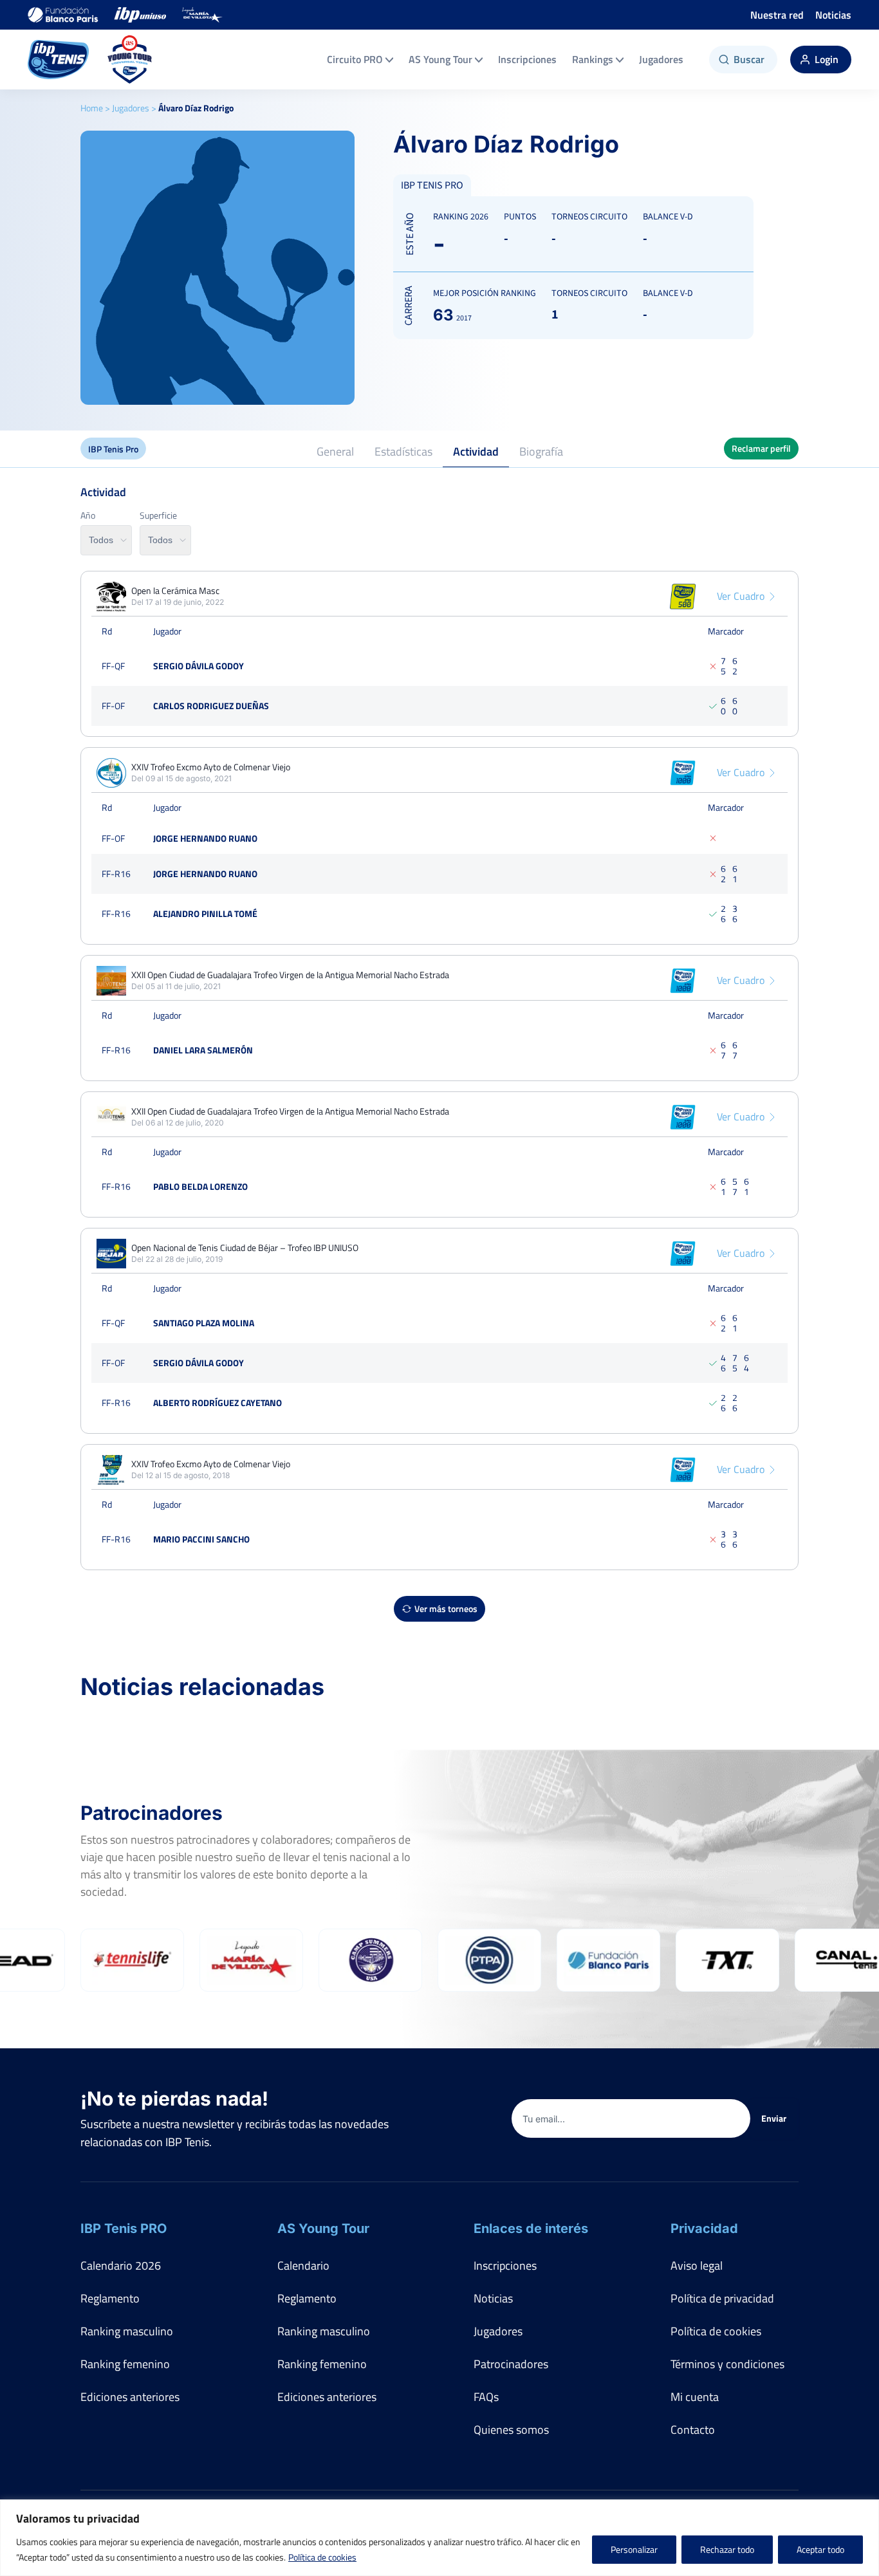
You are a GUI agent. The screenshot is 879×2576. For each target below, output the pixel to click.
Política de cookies (322, 2557)
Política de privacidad (722, 2298)
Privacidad (704, 2229)
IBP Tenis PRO (124, 2229)
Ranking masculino (127, 2331)
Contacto (693, 2430)
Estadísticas (403, 451)
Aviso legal (697, 2266)
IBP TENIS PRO (432, 185)
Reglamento (110, 2298)
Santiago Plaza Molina (204, 1323)
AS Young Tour (440, 59)
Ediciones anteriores (130, 2397)
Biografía (541, 451)
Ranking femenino (125, 2364)
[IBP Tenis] (58, 60)
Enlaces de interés (531, 2229)
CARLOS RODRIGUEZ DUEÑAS (211, 706)
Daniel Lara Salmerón (203, 1050)
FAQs (486, 2397)
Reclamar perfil (761, 448)
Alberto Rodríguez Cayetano (217, 1403)
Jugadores (661, 59)
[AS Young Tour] (130, 60)
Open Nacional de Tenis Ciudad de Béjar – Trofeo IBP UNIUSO (245, 1248)
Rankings (593, 59)
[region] (439, 2538)
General (335, 451)
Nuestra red (777, 15)
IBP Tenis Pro (113, 449)
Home (92, 108)
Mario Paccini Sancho (201, 1539)
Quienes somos (511, 2430)
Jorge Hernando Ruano (205, 838)
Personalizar (634, 2549)
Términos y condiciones (727, 2364)
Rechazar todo (727, 2549)
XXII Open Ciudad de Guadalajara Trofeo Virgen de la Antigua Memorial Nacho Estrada (290, 975)
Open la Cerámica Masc (175, 591)
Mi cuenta (695, 2397)
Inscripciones (527, 59)
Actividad (476, 451)
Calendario (303, 2266)
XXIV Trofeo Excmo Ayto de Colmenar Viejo (211, 767)
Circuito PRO (355, 59)
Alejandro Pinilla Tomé (205, 913)
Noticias (833, 15)
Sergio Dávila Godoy (199, 666)
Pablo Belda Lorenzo (200, 1186)
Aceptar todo (820, 2549)
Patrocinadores (511, 2364)
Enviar (774, 2118)
